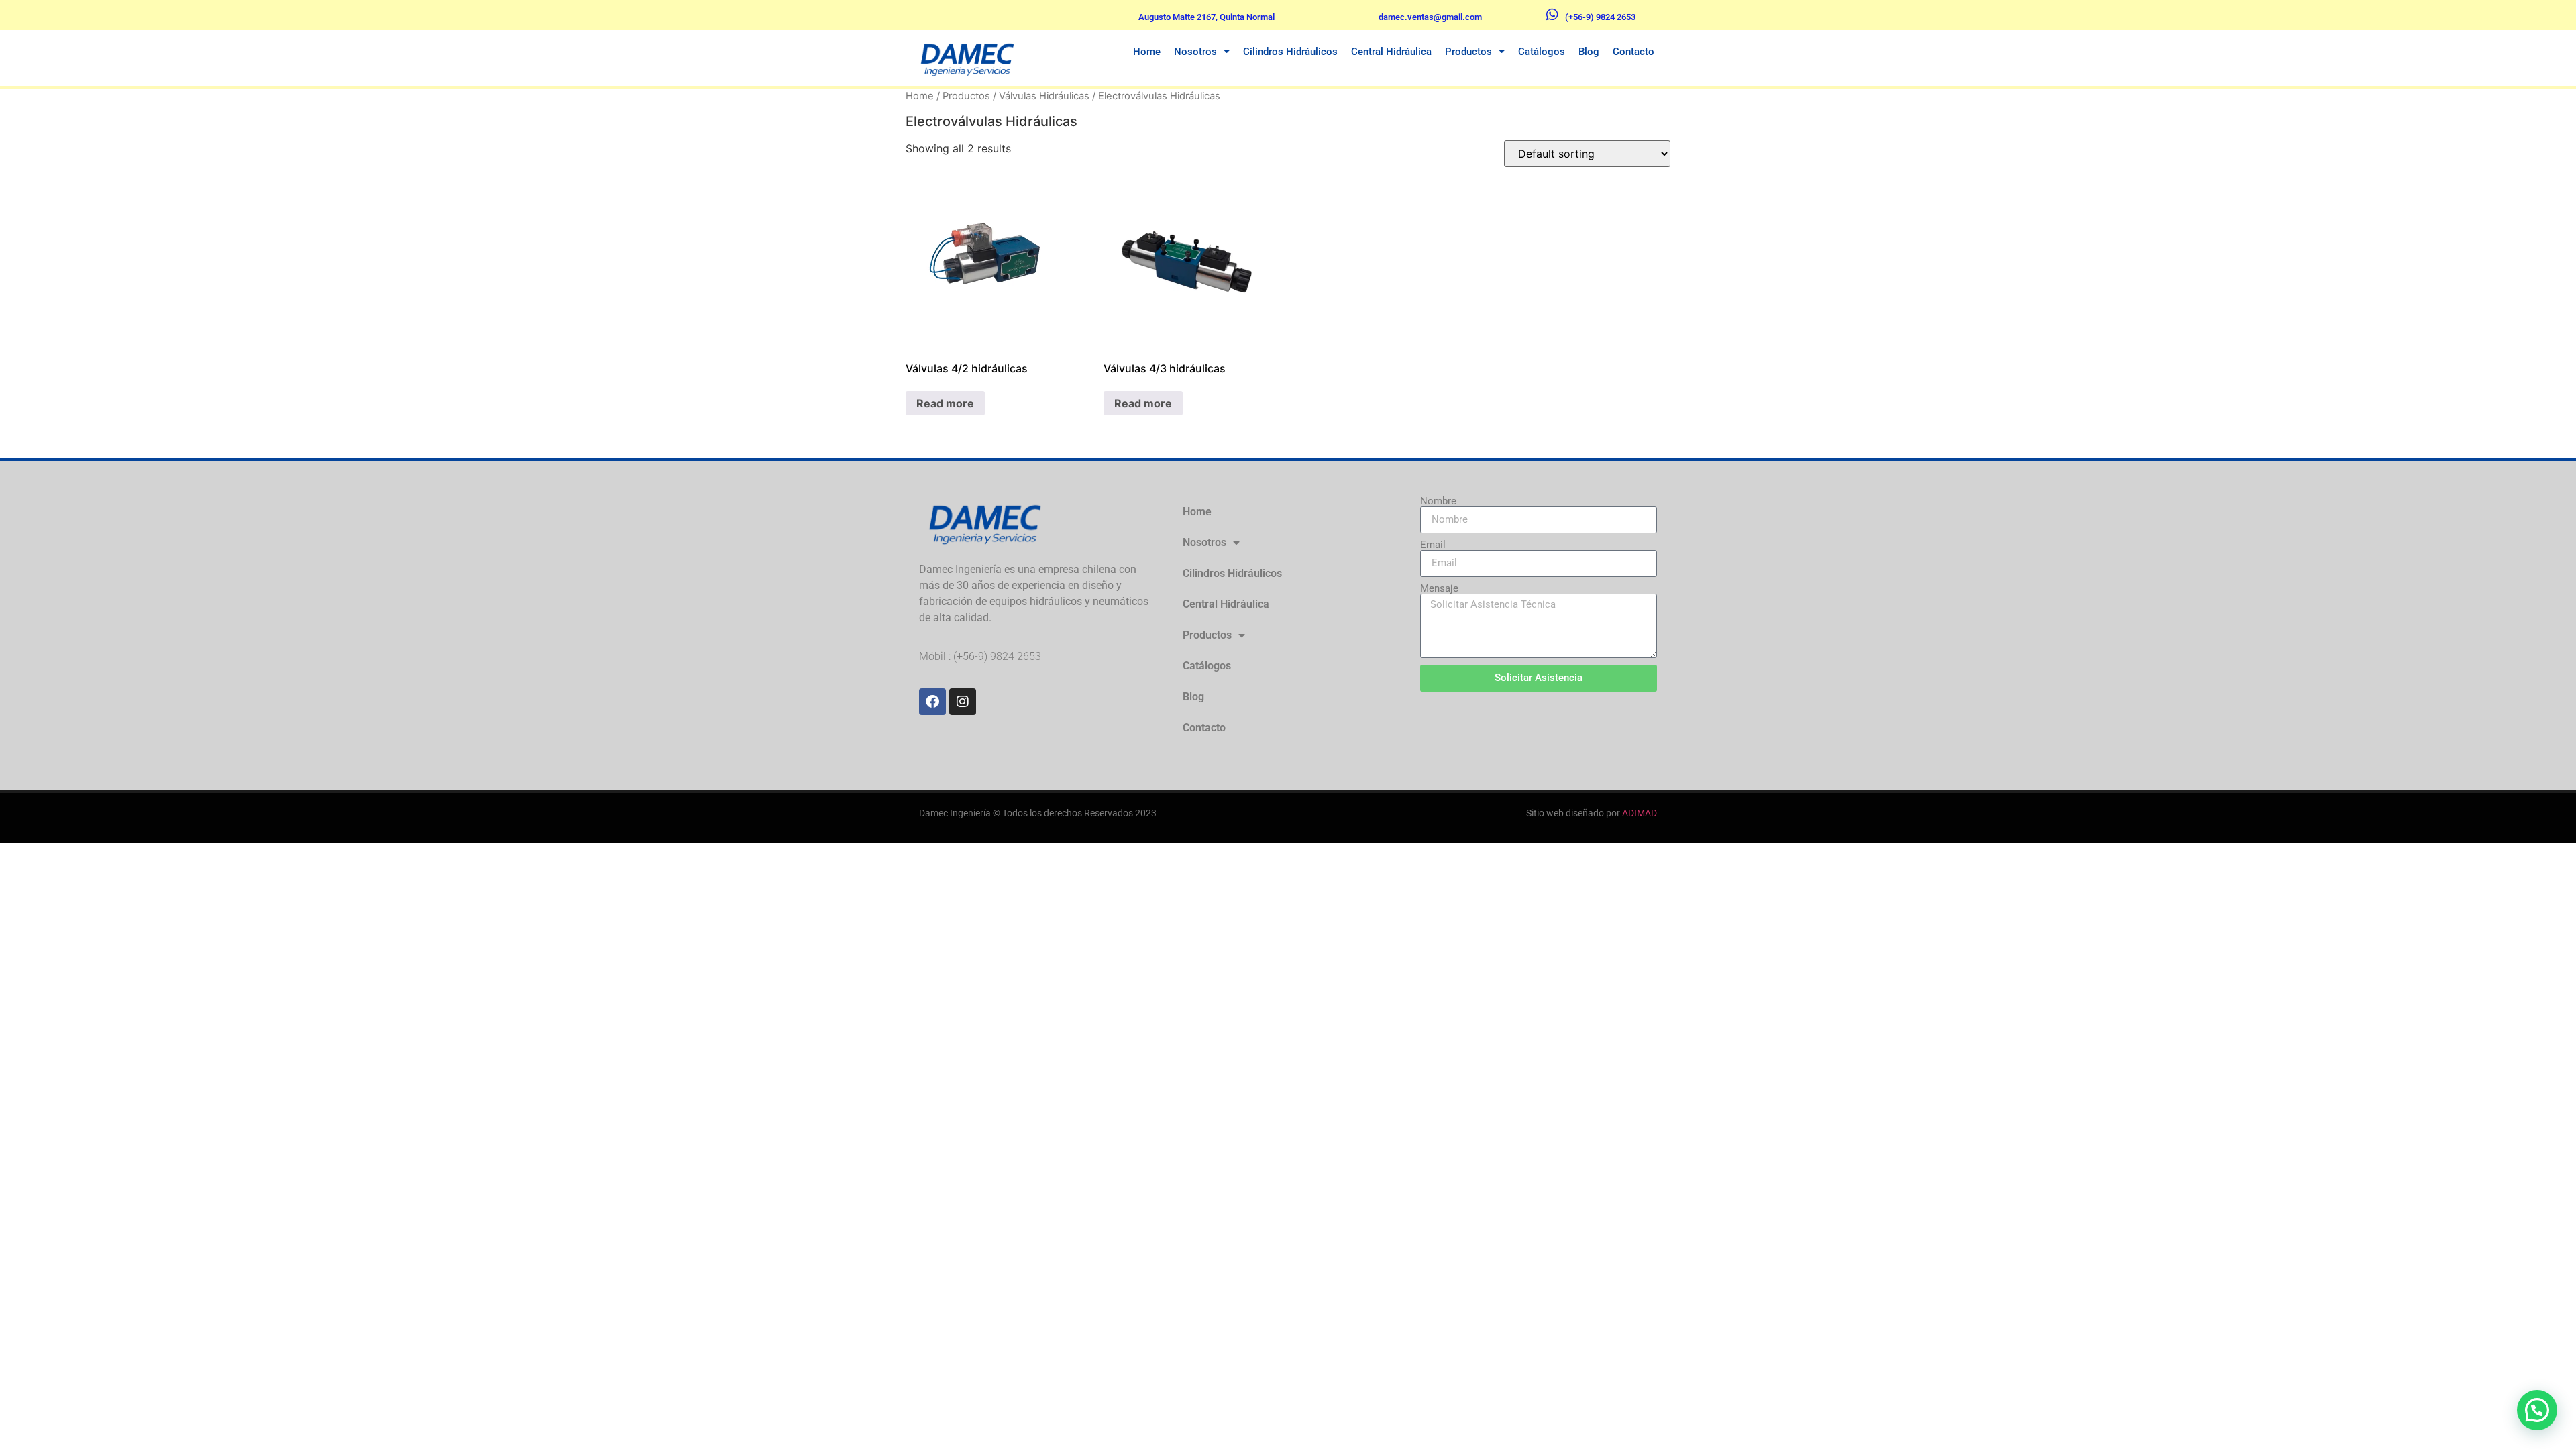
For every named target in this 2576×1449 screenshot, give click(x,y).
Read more (945, 403)
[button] (2537, 1410)
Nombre (1438, 501)
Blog (1589, 52)
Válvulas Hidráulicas (1044, 96)
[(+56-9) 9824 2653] (1552, 15)
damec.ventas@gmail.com (1430, 17)
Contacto (1633, 52)
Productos (1468, 52)
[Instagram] (963, 702)
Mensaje (1439, 589)
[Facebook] (932, 702)
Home (1147, 52)
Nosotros (1195, 52)
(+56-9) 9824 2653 (1600, 17)
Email (1433, 545)
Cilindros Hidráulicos (1290, 52)
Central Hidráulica (1391, 52)
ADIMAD (1640, 813)
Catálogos (1542, 52)
